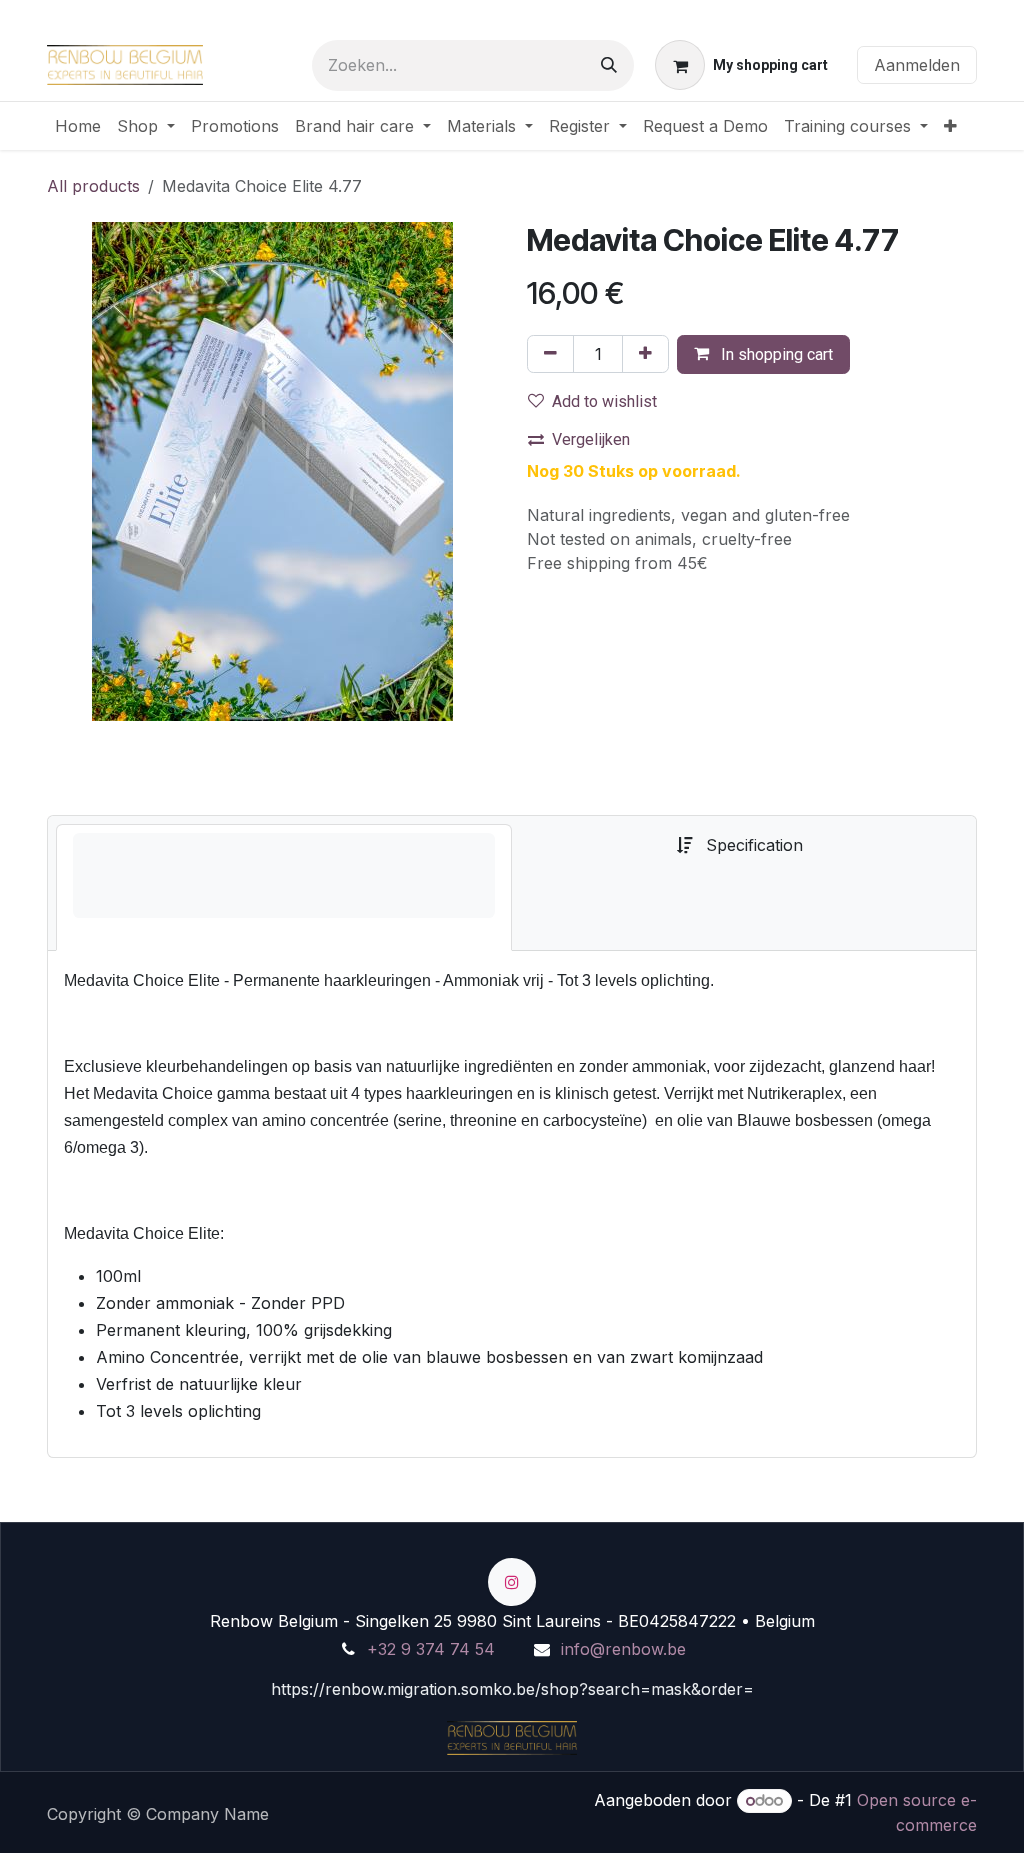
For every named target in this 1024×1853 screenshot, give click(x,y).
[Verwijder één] (550, 354)
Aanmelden (917, 65)
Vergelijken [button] (591, 439)
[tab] (284, 887)
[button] (763, 354)
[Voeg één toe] (645, 354)
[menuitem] (78, 126)
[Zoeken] (609, 65)
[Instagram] (512, 1582)
